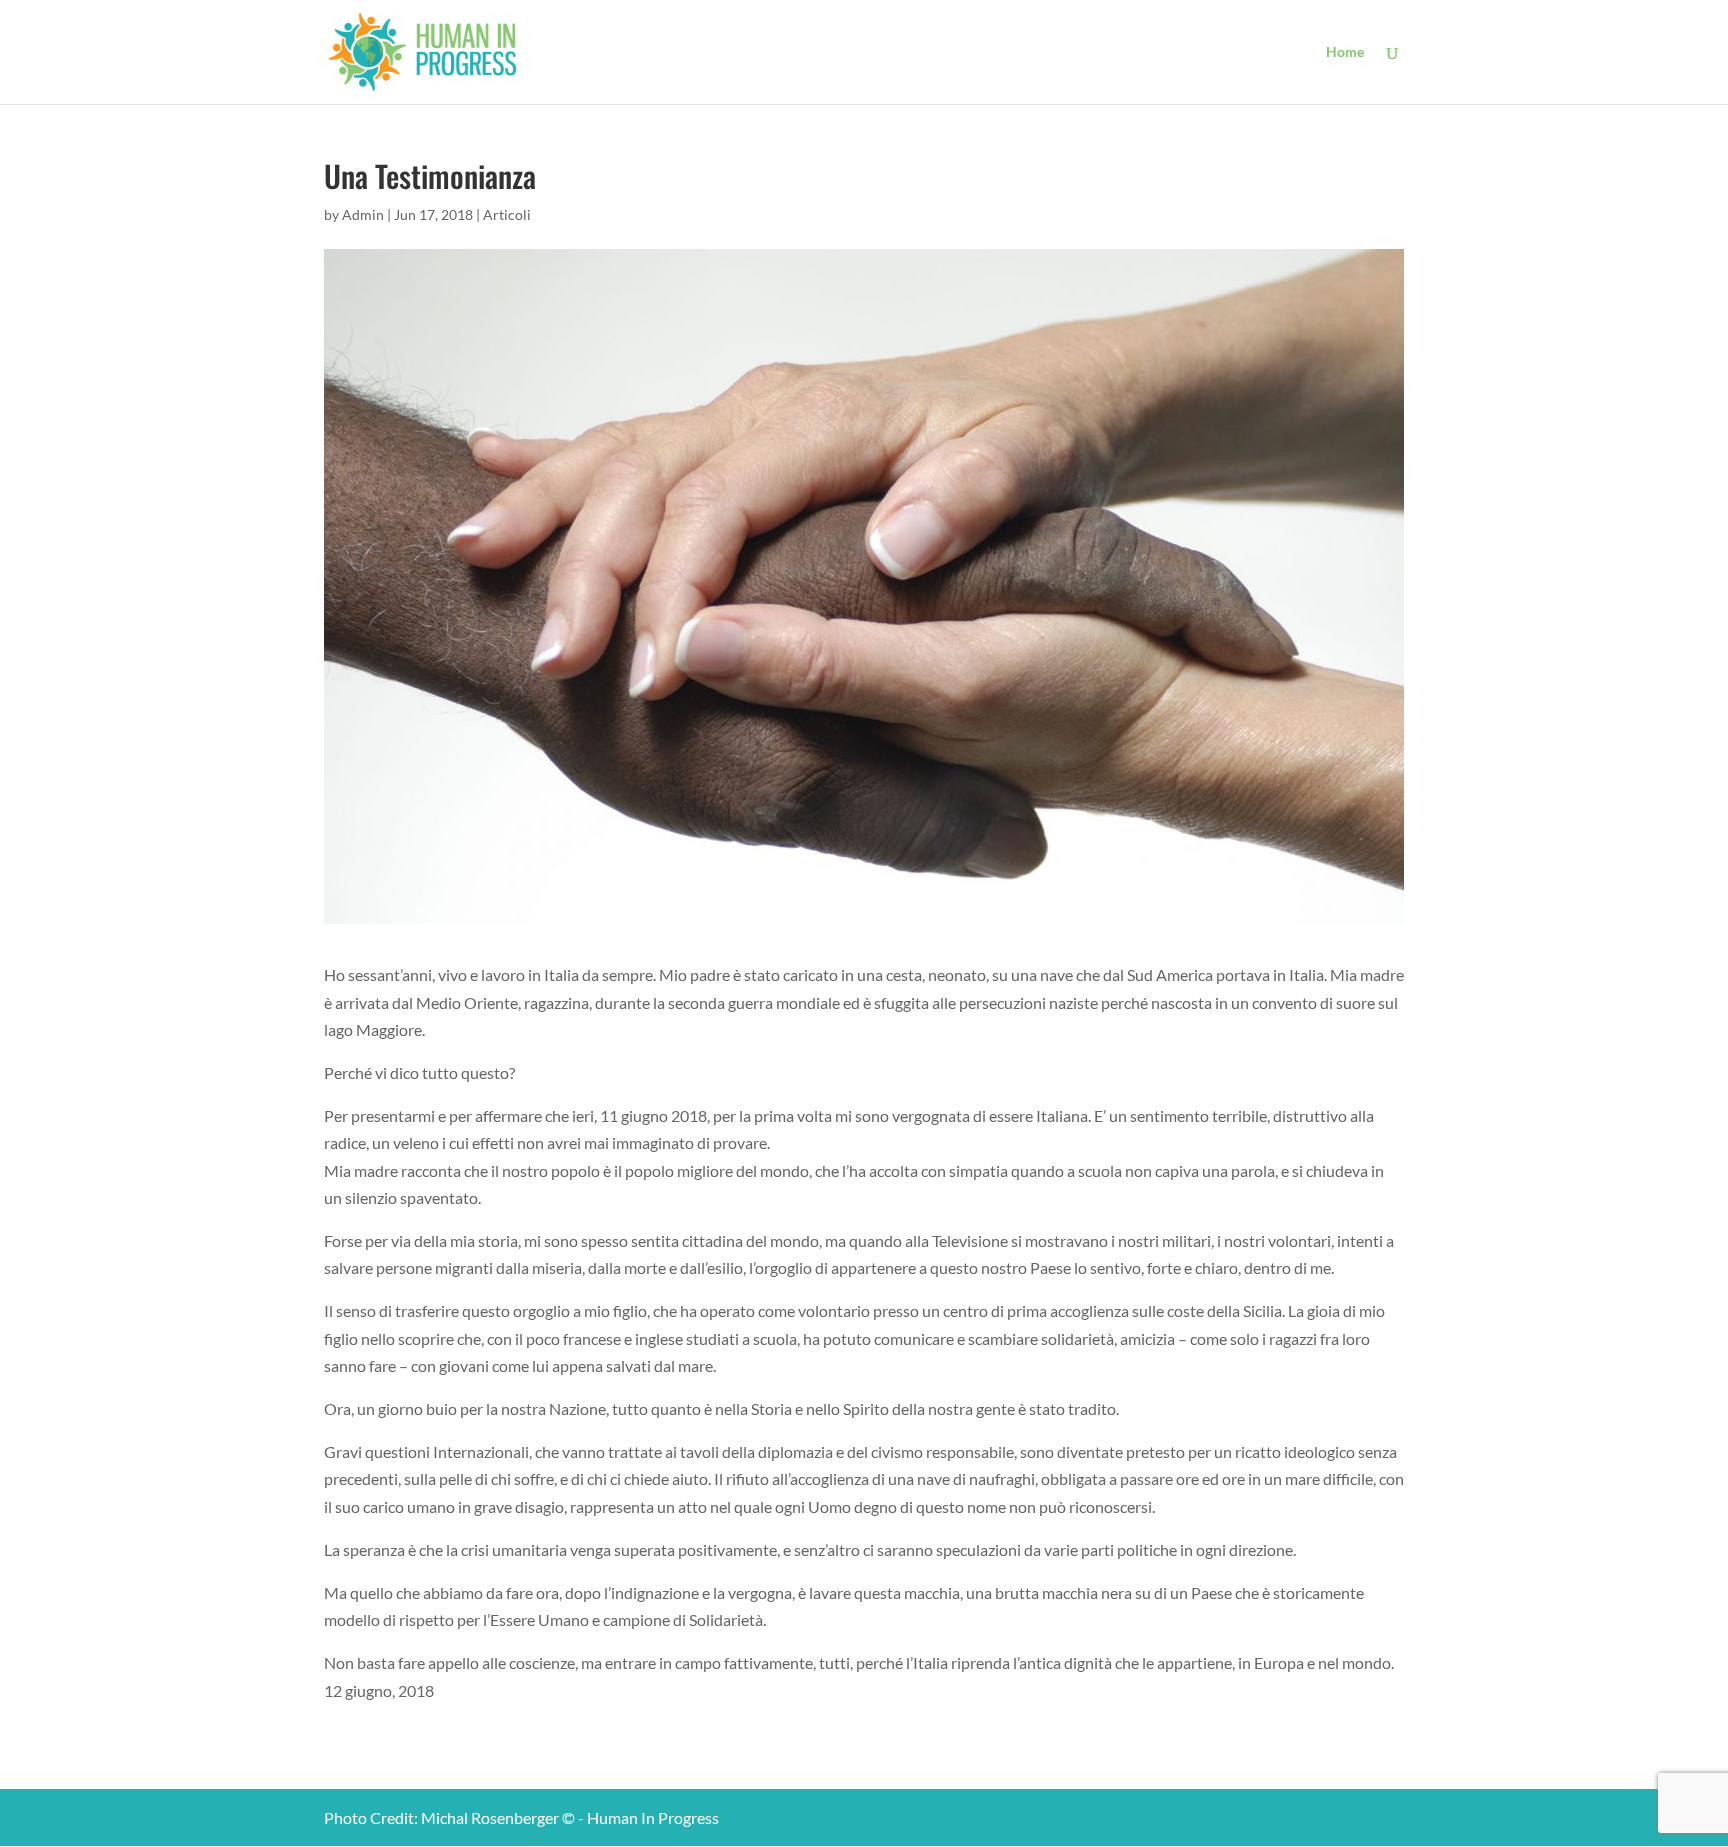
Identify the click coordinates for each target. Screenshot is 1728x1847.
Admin (363, 214)
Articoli (507, 214)
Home (1345, 52)
